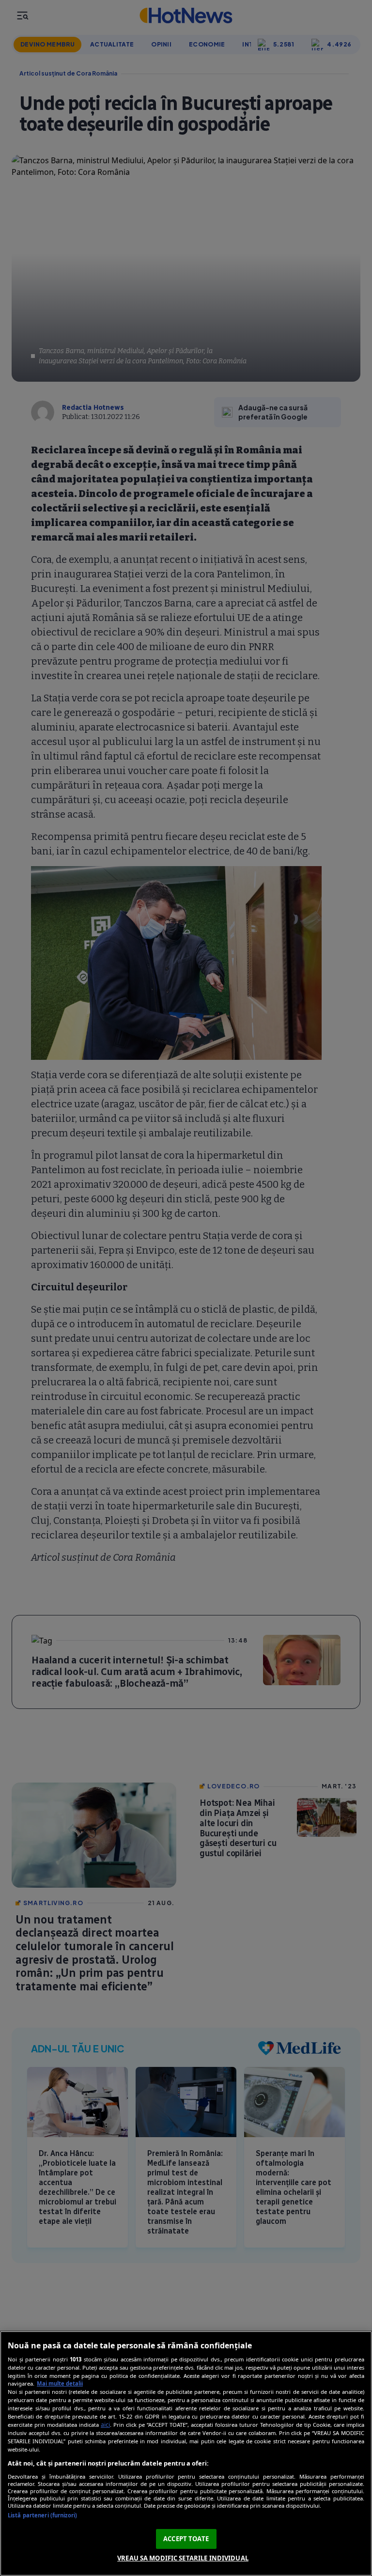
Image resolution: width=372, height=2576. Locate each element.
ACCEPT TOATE (186, 2539)
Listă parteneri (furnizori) (42, 2515)
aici (105, 2425)
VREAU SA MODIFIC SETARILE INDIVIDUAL (183, 2558)
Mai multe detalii (60, 2383)
